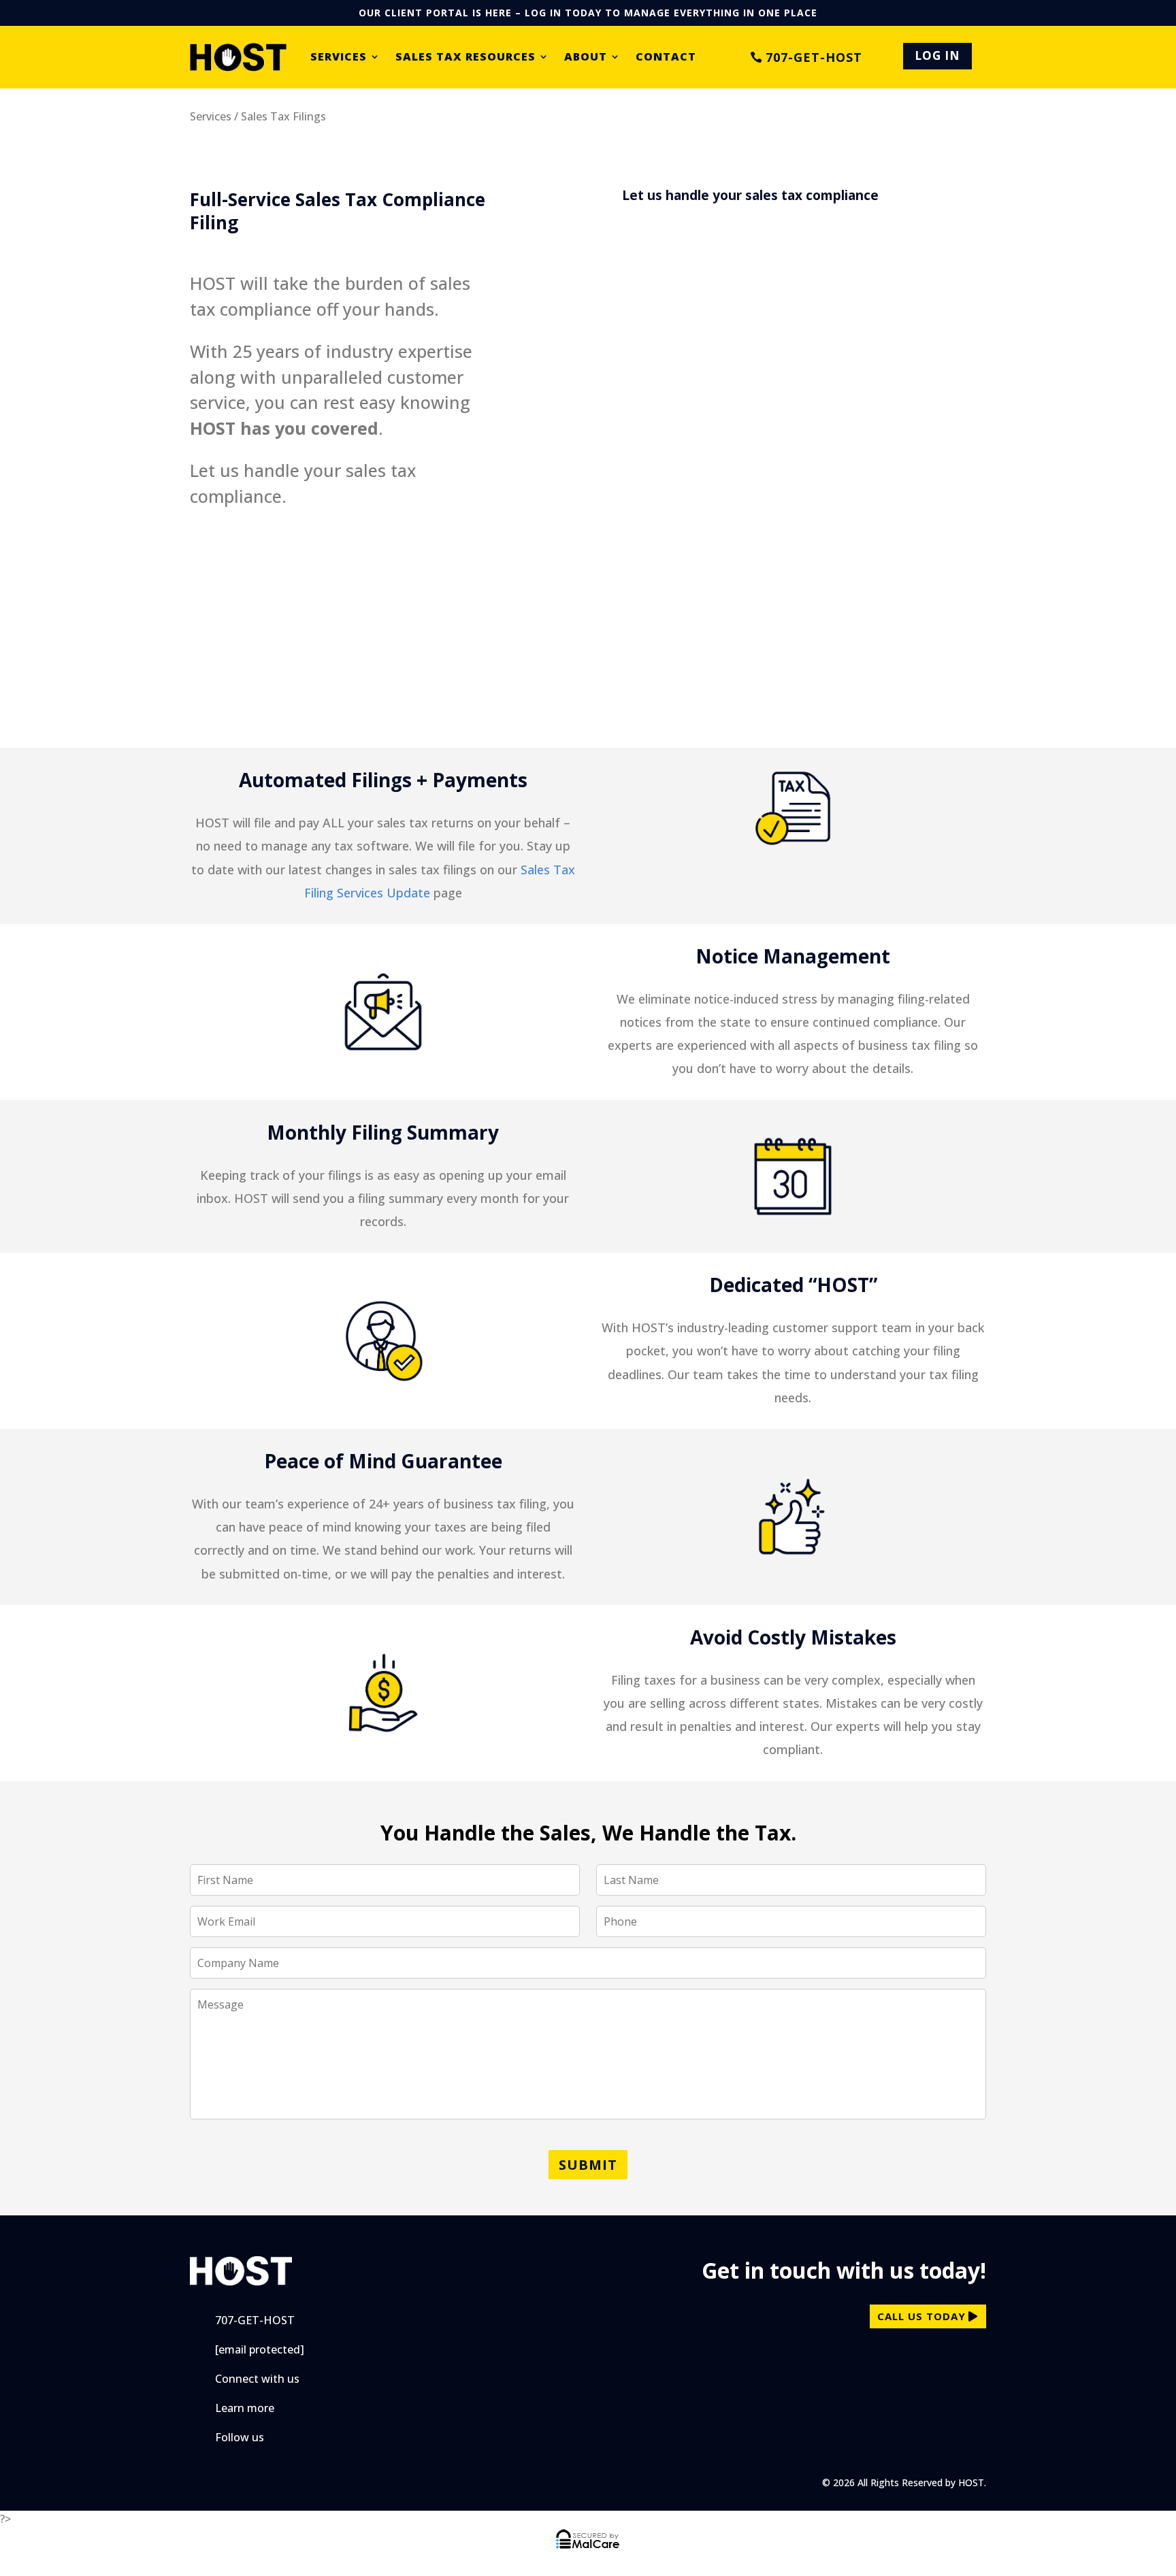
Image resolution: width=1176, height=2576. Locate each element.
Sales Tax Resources (465, 57)
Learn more (245, 2408)
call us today (921, 2316)
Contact (666, 57)
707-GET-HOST (814, 57)
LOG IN (937, 55)
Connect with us (257, 2379)
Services (339, 57)
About (586, 57)
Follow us (240, 2437)
